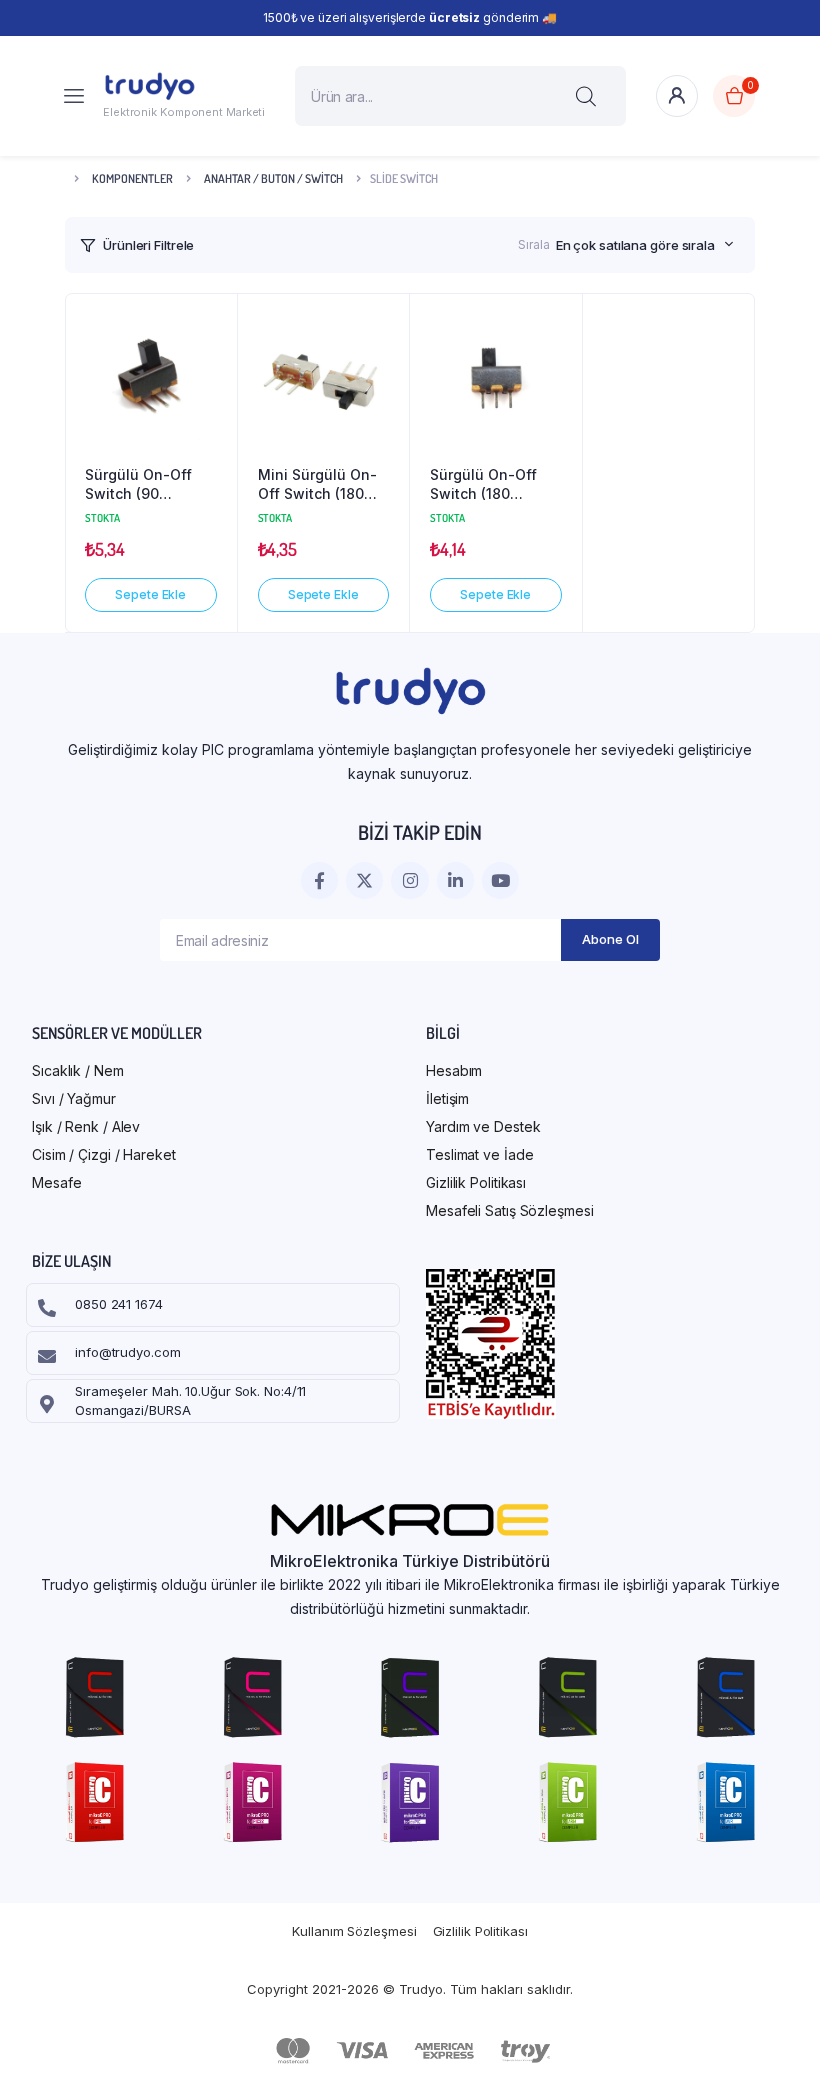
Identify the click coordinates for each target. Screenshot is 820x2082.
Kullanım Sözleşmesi (354, 1931)
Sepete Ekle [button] (150, 594)
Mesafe (56, 1182)
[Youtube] (500, 880)
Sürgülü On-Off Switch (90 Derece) (138, 485)
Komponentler (132, 178)
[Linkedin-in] (455, 880)
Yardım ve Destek (483, 1126)
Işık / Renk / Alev (86, 1126)
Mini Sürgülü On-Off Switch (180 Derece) (317, 485)
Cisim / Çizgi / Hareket (104, 1154)
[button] (212, 328)
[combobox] (645, 245)
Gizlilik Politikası (476, 1182)
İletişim (447, 1098)
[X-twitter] (364, 880)
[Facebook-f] (319, 880)
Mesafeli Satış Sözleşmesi (510, 1210)
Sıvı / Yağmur (74, 1098)
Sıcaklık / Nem (78, 1070)
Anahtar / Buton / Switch (273, 178)
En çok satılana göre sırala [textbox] (635, 245)
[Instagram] (409, 880)
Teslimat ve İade (479, 1154)
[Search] (586, 96)
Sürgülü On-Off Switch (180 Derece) (483, 485)
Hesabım (454, 1070)
